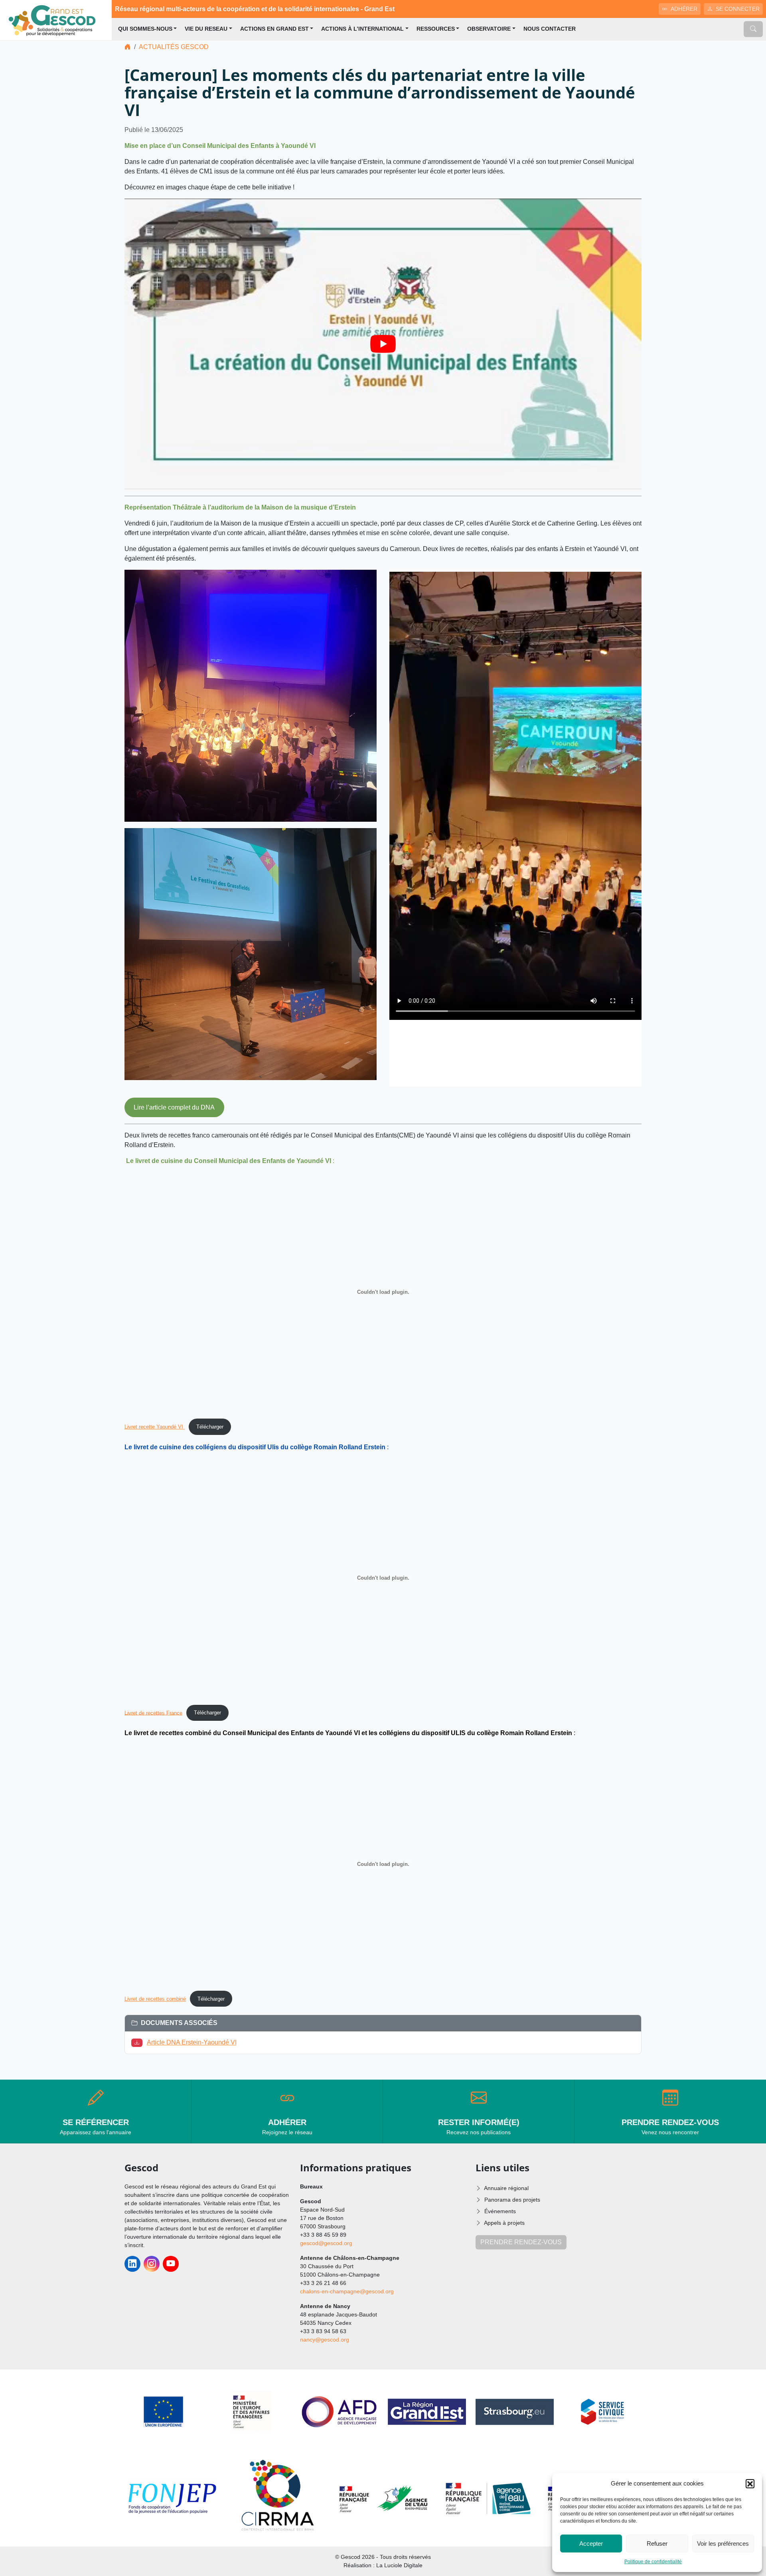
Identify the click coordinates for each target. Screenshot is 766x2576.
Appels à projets (504, 2223)
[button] (750, 2484)
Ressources (436, 29)
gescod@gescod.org (326, 2243)
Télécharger (210, 1427)
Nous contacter (550, 29)
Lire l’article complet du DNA (174, 1107)
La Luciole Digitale (399, 2565)
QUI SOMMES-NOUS (145, 29)
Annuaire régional (506, 2188)
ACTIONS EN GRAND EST (274, 29)
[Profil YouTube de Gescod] (171, 2264)
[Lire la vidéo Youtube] (383, 344)
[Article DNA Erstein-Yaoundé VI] (138, 2042)
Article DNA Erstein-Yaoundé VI (192, 2042)
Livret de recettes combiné (155, 1999)
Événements (500, 2211)
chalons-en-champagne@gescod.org (347, 2291)
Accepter (591, 2544)
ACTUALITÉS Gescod (174, 47)
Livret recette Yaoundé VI (155, 1427)
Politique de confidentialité (653, 2562)
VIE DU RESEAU (206, 29)
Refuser (657, 2544)
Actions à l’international (362, 29)
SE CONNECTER (738, 9)
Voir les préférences (723, 2544)
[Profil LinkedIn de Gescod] (132, 2264)
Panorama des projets (512, 2200)
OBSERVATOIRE (489, 29)
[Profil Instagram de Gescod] (152, 2264)
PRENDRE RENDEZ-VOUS (521, 2242)
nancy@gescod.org (325, 2340)
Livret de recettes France (153, 1713)
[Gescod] (56, 20)
